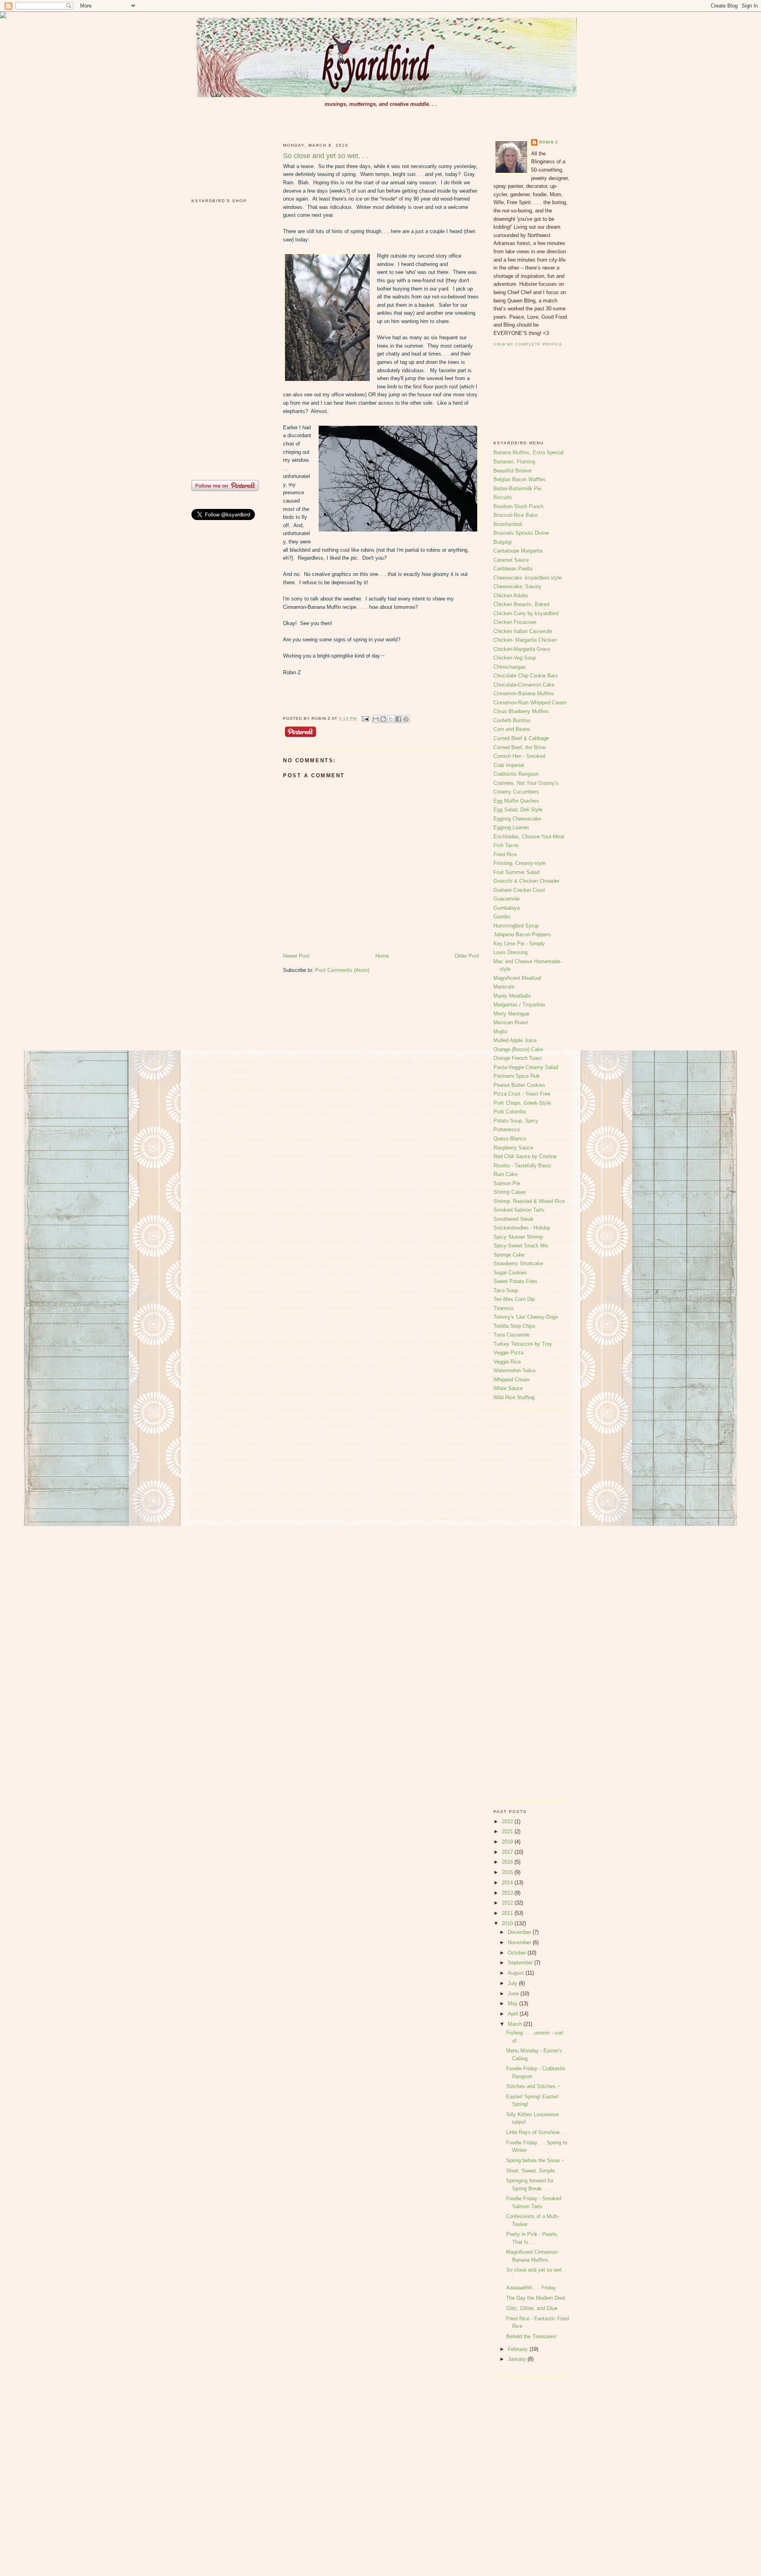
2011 (508, 1913)
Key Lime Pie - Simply (519, 944)
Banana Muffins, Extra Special (529, 452)
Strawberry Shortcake (518, 1263)
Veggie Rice (507, 1362)
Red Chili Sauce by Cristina (525, 1156)
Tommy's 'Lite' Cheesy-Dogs (526, 1317)
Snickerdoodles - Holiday (522, 1228)
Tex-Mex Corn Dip (514, 1299)
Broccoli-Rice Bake (515, 515)
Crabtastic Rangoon (516, 774)
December (520, 1932)
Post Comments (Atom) (342, 970)
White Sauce (508, 1388)
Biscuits (503, 497)
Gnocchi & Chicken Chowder (526, 881)
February (519, 2349)
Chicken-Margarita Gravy (522, 649)
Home (382, 956)
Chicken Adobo (511, 596)
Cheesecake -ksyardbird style (528, 578)
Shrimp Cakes (510, 1192)
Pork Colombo (510, 1112)
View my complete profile (528, 344)
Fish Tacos (506, 845)
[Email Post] (365, 718)
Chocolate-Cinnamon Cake (524, 685)
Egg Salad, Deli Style (518, 810)
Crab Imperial (509, 765)
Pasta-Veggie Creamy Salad (526, 1067)
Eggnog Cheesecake (517, 819)
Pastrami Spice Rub (516, 1076)
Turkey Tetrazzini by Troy (523, 1344)
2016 (508, 1862)
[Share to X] (391, 719)
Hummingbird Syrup (516, 926)
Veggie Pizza (509, 1353)
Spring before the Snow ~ (535, 2160)
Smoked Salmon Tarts (519, 1210)
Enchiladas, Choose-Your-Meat (529, 837)
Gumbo (502, 917)
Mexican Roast (511, 1022)
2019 (508, 1842)
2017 (508, 1852)
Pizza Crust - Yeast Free (522, 1094)
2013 (508, 1893)
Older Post (467, 956)
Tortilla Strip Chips (514, 1326)
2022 (508, 1822)
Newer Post (296, 956)
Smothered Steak (513, 1219)
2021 (508, 1831)
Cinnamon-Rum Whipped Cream (530, 703)
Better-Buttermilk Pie (517, 489)
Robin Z (549, 142)
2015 (508, 1872)
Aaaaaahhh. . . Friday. (532, 2288)
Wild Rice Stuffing (514, 1397)
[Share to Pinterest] (406, 719)
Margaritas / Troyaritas (519, 1005)
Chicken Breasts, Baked (521, 604)
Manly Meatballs (512, 996)
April (514, 2014)
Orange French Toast (518, 1058)
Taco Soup (506, 1290)
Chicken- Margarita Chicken (525, 640)
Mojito (500, 1032)
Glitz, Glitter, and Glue (532, 2308)
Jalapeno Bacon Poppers (522, 934)
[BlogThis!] (383, 719)
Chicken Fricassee (515, 622)
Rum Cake (506, 1174)
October (518, 1953)
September (521, 1963)
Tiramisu (503, 1308)
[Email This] (376, 719)
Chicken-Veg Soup (515, 658)
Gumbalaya (507, 908)
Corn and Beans (512, 729)
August (517, 1973)
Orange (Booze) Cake (518, 1049)
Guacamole (507, 899)
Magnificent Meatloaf (517, 978)
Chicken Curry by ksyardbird (526, 613)
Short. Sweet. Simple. (531, 2171)
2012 (508, 1903)
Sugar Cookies (510, 1273)
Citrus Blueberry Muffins (521, 711)
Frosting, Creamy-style (520, 863)
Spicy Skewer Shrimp (518, 1237)
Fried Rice (505, 854)
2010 (508, 1923)
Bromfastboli (508, 524)
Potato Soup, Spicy (516, 1121)
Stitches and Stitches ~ (533, 2086)
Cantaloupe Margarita (518, 551)
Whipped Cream (512, 1380)
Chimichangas (510, 667)
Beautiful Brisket (512, 471)
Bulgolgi (503, 542)
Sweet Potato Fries (515, 1281)
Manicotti (504, 987)
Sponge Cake (509, 1255)
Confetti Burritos (512, 720)
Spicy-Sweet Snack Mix (521, 1246)
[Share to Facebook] (398, 719)
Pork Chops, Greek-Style (522, 1103)
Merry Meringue (511, 1014)
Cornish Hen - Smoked (519, 756)
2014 (508, 1883)
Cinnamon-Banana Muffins (524, 693)
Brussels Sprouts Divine (521, 533)
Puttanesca (507, 1129)
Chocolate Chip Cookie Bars (526, 676)
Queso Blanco (510, 1139)
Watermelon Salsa (514, 1370)
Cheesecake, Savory (517, 586)
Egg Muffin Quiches (516, 801)
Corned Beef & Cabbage (521, 738)
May (513, 2003)
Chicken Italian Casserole (523, 631)
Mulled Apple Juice (515, 1040)
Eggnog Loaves (511, 827)
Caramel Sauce (511, 560)
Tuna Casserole (511, 1335)
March (516, 2024)
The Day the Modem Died (535, 2298)
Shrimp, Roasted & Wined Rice (529, 1201)
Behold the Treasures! (532, 2336)
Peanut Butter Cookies (519, 1085)
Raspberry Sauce (513, 1148)
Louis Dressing (511, 952)
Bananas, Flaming (514, 462)
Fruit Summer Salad (516, 872)
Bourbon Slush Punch (518, 506)
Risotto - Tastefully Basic (522, 1166)
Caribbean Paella (513, 569)
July (513, 1983)
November (520, 1942)
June (514, 1994)
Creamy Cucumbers (516, 792)
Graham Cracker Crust (519, 890)
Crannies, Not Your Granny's (526, 783)
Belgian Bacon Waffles (520, 479)
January (518, 2359)
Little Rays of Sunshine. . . (537, 2132)
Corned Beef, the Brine (520, 747)
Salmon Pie (507, 1183)
